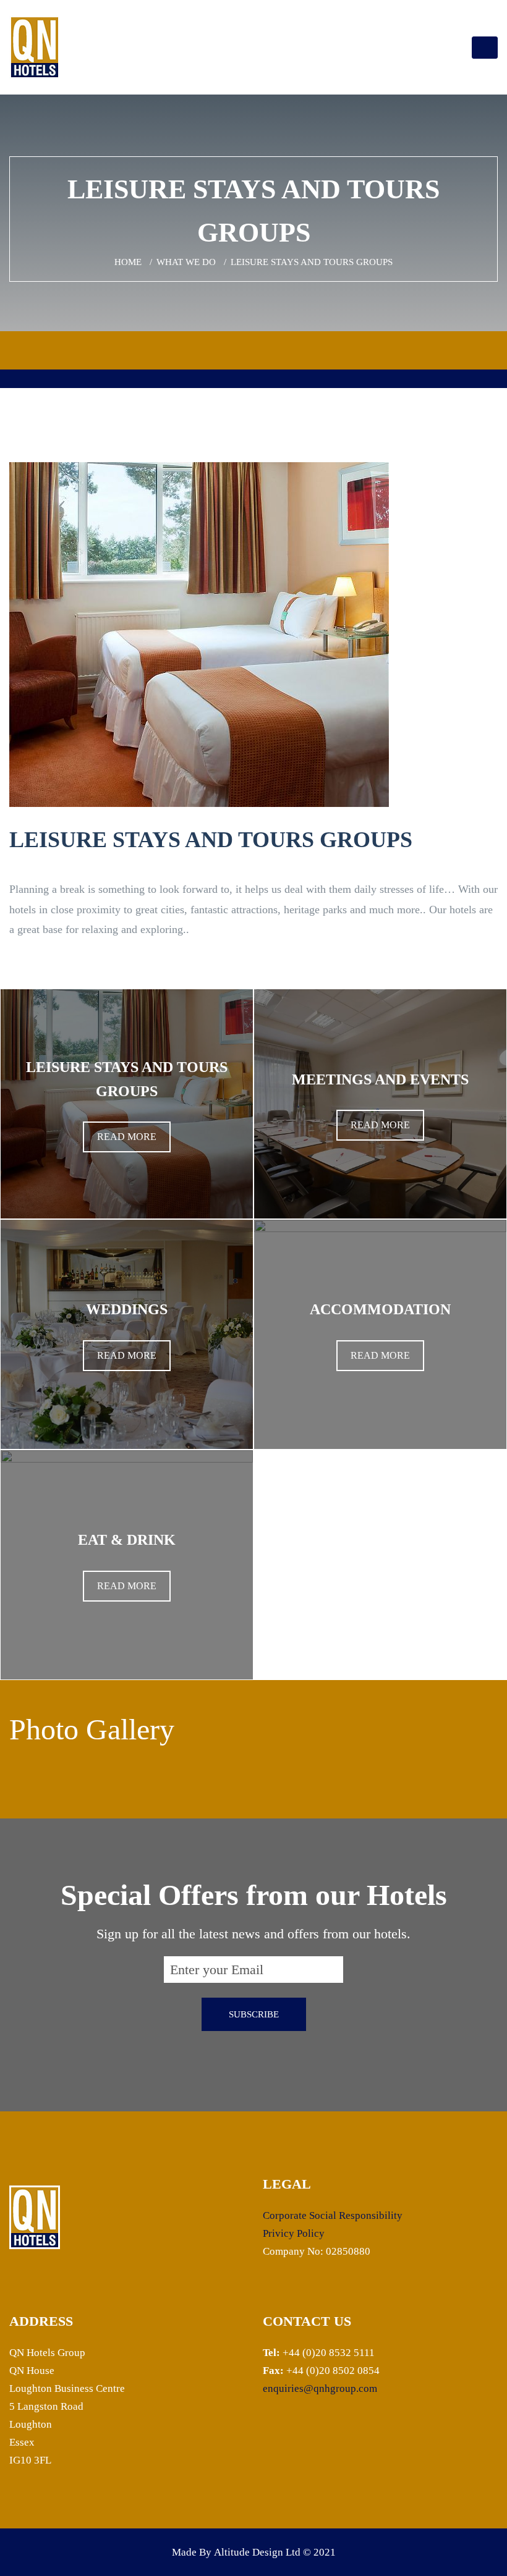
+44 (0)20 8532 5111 (329, 2353)
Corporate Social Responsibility (333, 2215)
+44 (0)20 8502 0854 (332, 2371)
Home (128, 262)
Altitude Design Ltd (257, 2552)
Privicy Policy (294, 2233)
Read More (127, 1137)
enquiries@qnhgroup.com (320, 2388)
